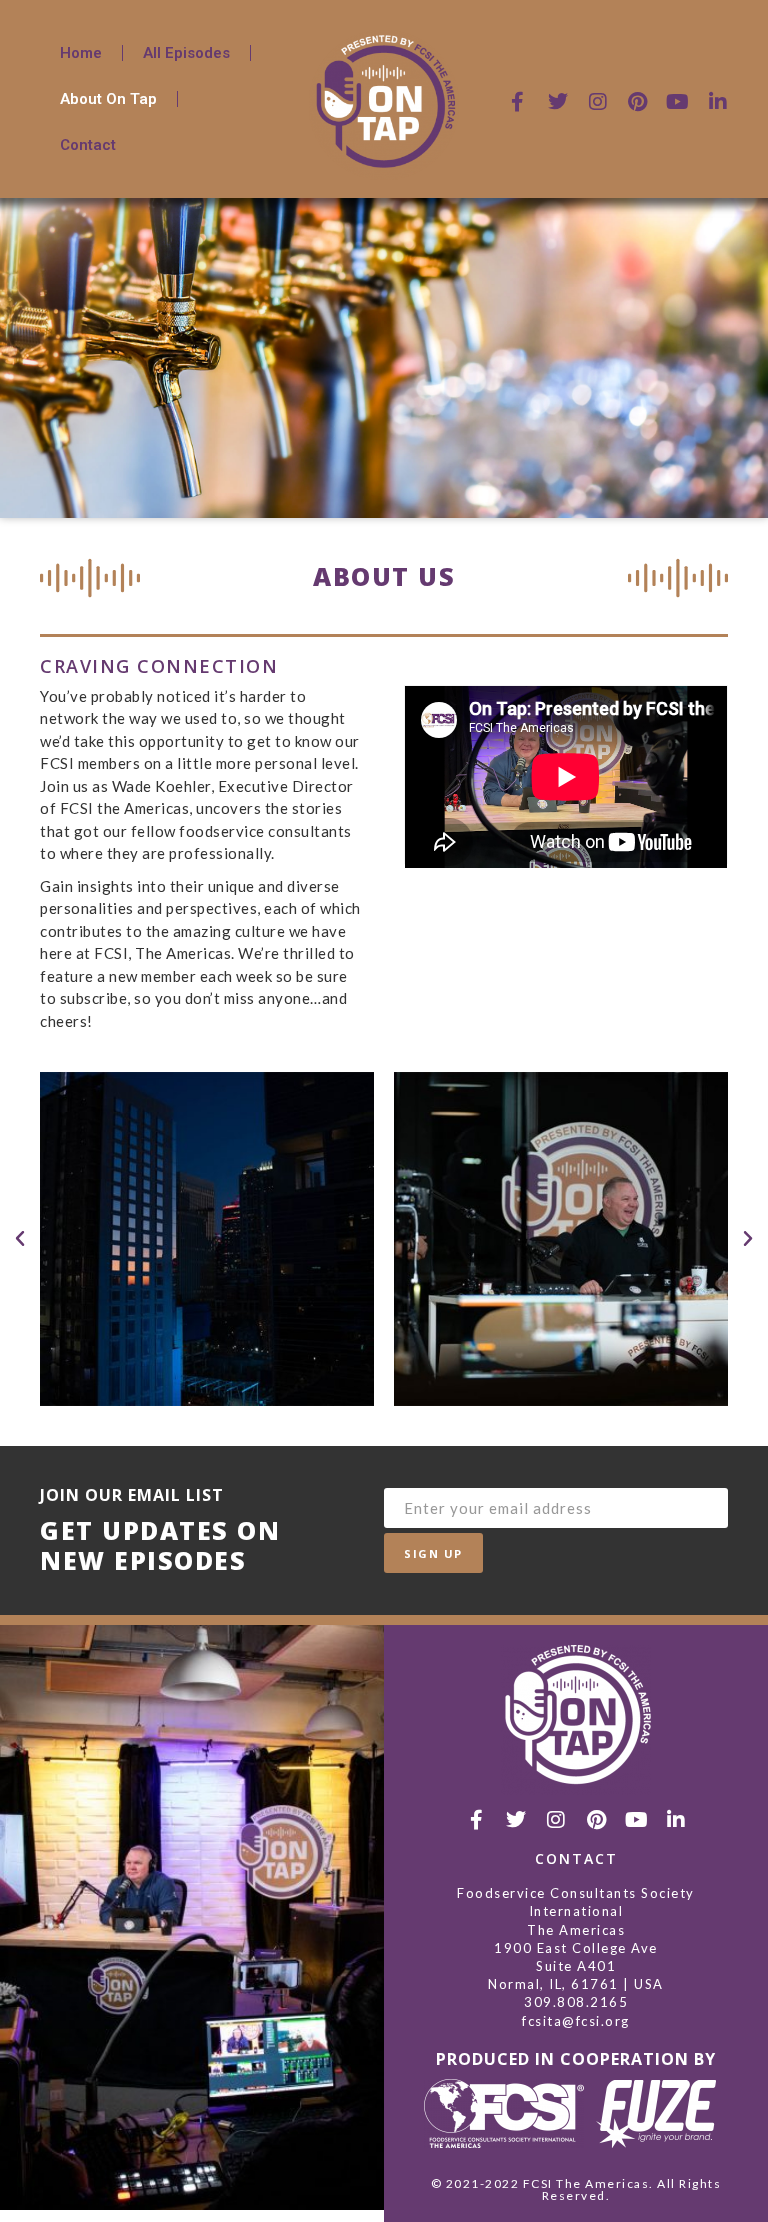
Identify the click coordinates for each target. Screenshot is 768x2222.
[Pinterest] (638, 102)
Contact (88, 145)
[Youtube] (678, 102)
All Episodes (186, 53)
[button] (20, 1239)
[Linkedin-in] (718, 102)
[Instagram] (598, 102)
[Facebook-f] (518, 102)
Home (81, 53)
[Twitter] (558, 102)
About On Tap (108, 99)
